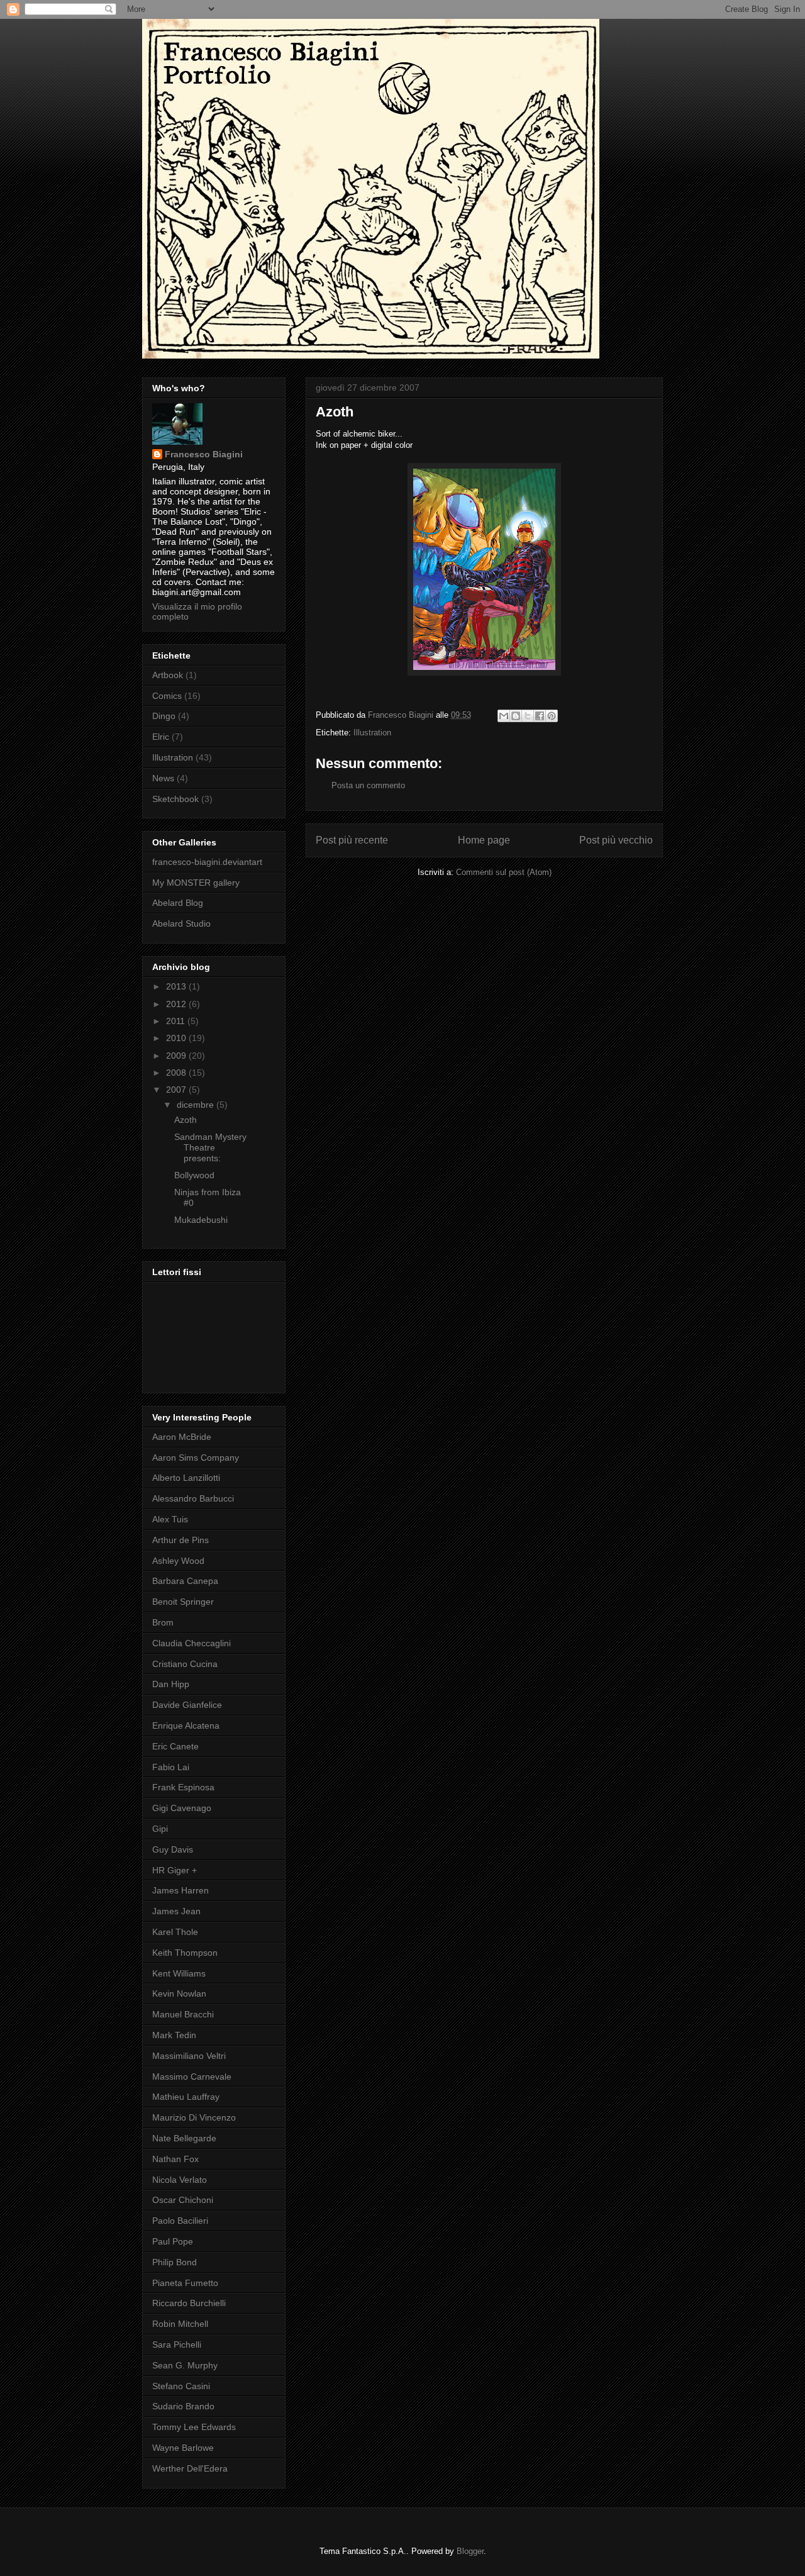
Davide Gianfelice (187, 1705)
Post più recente (352, 840)
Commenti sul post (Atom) (504, 872)
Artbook (168, 675)
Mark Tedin (174, 2035)
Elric (161, 737)
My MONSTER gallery (196, 883)
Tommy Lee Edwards (194, 2427)
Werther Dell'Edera (190, 2468)
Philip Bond (175, 2262)
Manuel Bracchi (183, 2014)
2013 (177, 986)
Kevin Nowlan (179, 1993)
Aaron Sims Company (196, 1458)
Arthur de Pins (180, 1540)
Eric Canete (175, 1746)
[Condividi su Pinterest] (552, 716)
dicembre (197, 1105)
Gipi (160, 1829)
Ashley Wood (178, 1561)
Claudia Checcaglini (192, 1643)
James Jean (176, 1911)
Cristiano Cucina (185, 1664)
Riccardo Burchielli (189, 2303)
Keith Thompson (185, 1953)
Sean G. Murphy (185, 2365)
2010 (177, 1038)
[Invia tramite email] (504, 716)
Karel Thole (175, 1932)
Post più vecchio (616, 840)
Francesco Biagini (204, 454)
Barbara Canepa (185, 1581)
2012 (177, 1004)
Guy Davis (173, 1849)
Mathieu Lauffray (186, 2097)
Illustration (372, 733)
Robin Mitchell (180, 2324)
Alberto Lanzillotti (186, 1478)
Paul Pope (173, 2241)
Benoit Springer (183, 1602)
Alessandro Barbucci (193, 1498)
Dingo (164, 716)
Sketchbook (175, 799)
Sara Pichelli (177, 2345)
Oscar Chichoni (183, 2200)
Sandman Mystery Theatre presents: (210, 1147)
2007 (177, 1090)
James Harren (180, 1890)
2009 (177, 1056)
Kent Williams (179, 1973)
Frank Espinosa (183, 1787)
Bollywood (194, 1175)
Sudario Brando (183, 2406)
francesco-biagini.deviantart (207, 862)
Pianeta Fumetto (185, 2283)
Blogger (470, 2551)
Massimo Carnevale (192, 2077)
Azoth (186, 1120)
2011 (177, 1021)
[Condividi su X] (528, 716)
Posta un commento (368, 785)
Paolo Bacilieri (180, 2221)
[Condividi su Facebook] (540, 716)
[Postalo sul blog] (516, 716)
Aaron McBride (182, 1437)
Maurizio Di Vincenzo (194, 2117)
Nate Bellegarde (184, 2138)
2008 (177, 1073)
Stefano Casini (181, 2386)
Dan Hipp (171, 1684)
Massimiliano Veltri (189, 2056)
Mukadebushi (201, 1220)
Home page (484, 840)
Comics (167, 696)
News (163, 778)
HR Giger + (175, 1870)
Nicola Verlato (180, 2180)
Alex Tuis (170, 1519)
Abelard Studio (181, 923)
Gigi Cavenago (182, 1808)
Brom (163, 1622)
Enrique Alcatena (186, 1726)
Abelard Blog (178, 903)
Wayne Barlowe (183, 2448)
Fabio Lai (171, 1767)
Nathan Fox (175, 2159)
